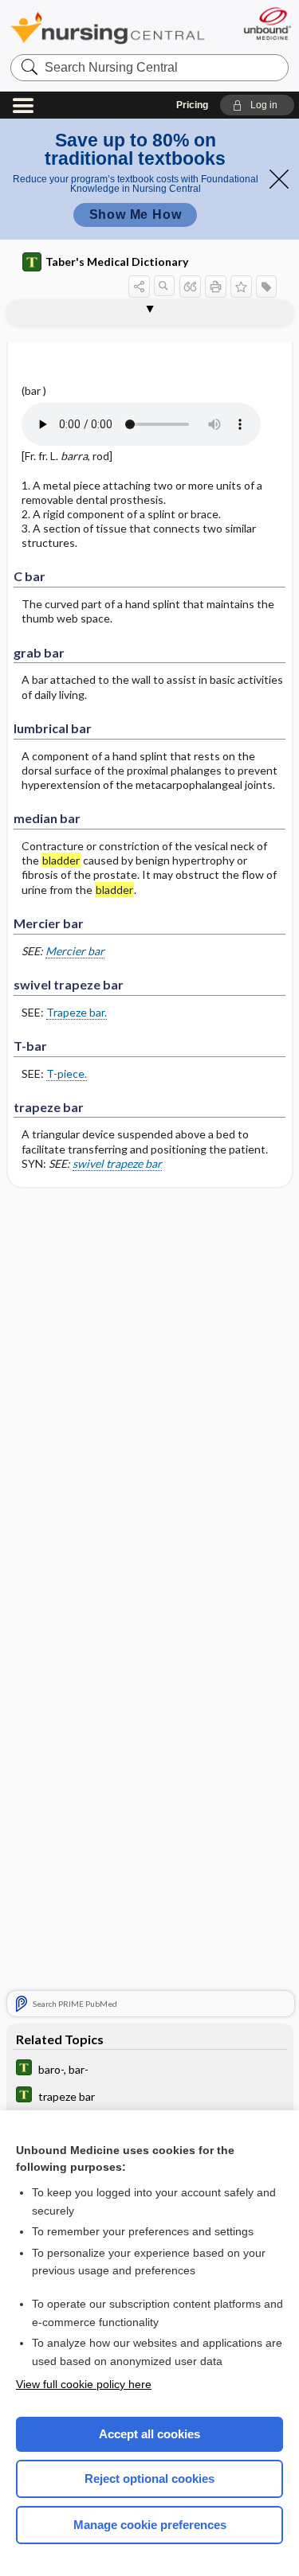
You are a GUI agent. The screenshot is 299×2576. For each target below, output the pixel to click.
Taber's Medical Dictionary (117, 262)
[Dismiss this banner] (279, 179)
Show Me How (136, 215)
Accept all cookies (149, 2434)
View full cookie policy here (84, 2384)
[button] (257, 105)
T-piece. (67, 1073)
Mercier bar (75, 951)
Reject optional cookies (149, 2478)
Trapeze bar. (77, 1012)
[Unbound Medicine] (267, 23)
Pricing (192, 105)
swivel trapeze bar (117, 1163)
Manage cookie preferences (150, 2525)
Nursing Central (108, 27)
